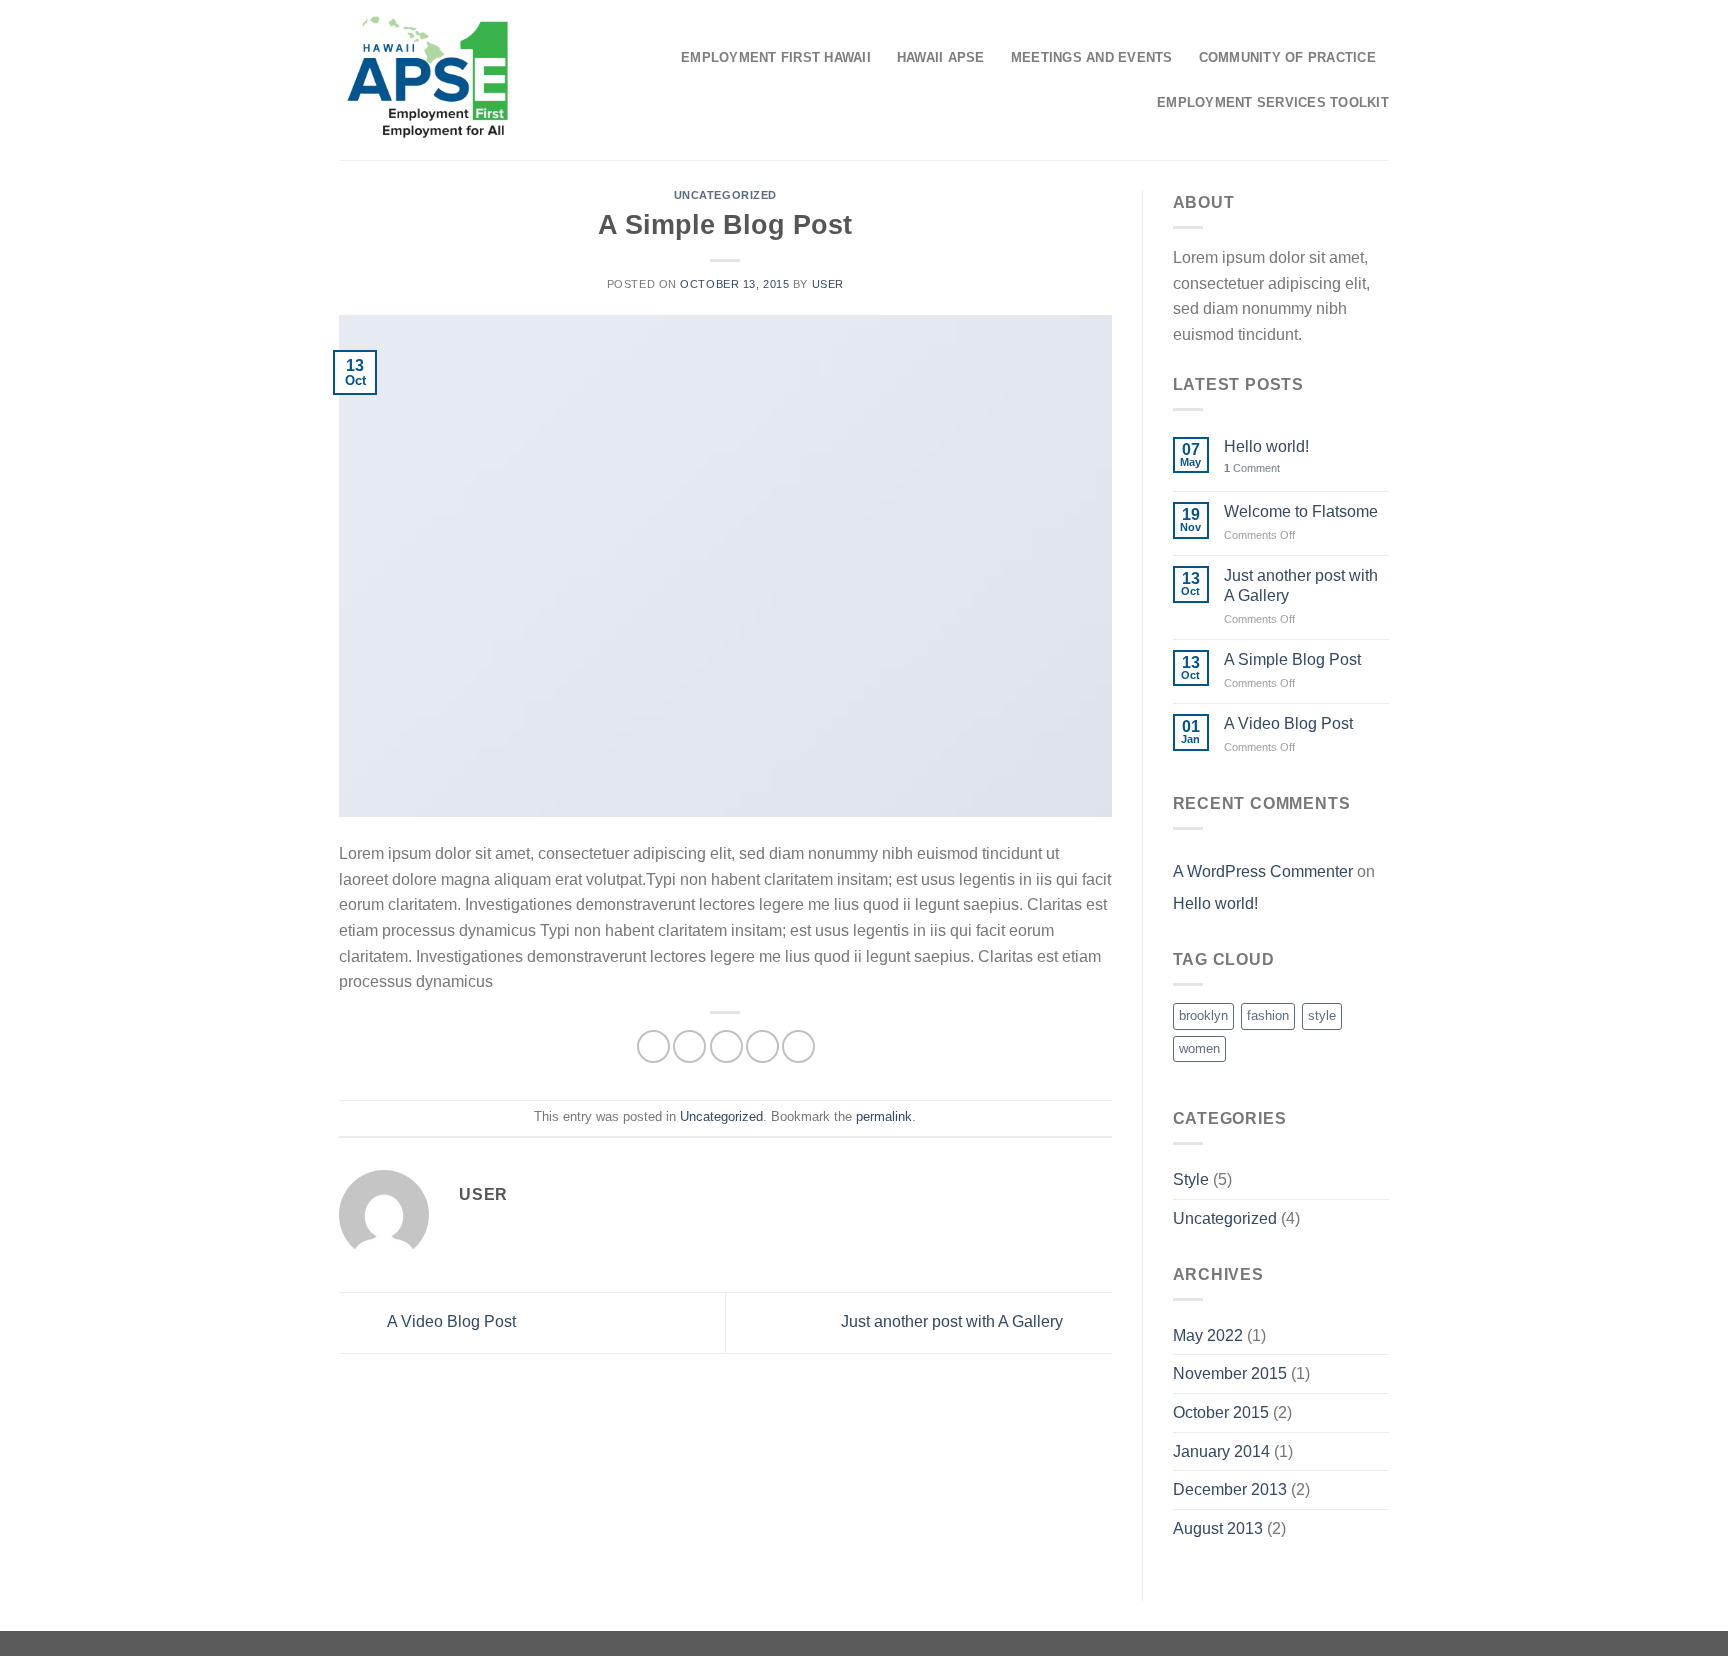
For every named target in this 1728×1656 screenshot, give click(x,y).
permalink (884, 1116)
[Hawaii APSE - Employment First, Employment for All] (427, 80)
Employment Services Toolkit (1273, 102)
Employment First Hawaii (776, 57)
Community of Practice (1287, 57)
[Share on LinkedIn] (798, 1046)
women (1199, 1048)
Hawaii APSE (941, 57)
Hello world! (1266, 446)
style (1322, 1015)
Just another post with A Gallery (954, 1321)
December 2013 (1230, 1489)
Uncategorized (725, 195)
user (828, 284)
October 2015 (1221, 1412)
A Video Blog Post (450, 1321)
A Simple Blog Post (1292, 659)
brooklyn (1203, 1015)
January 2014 (1221, 1451)
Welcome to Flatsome (1301, 511)
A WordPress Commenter (1263, 871)
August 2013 (1218, 1528)
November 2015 (1230, 1373)
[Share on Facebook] (653, 1046)
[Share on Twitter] (689, 1046)
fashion (1268, 1015)
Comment (1252, 468)
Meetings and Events (1092, 57)
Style (1191, 1179)
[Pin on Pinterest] (762, 1046)
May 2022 (1208, 1335)
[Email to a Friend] (726, 1046)
